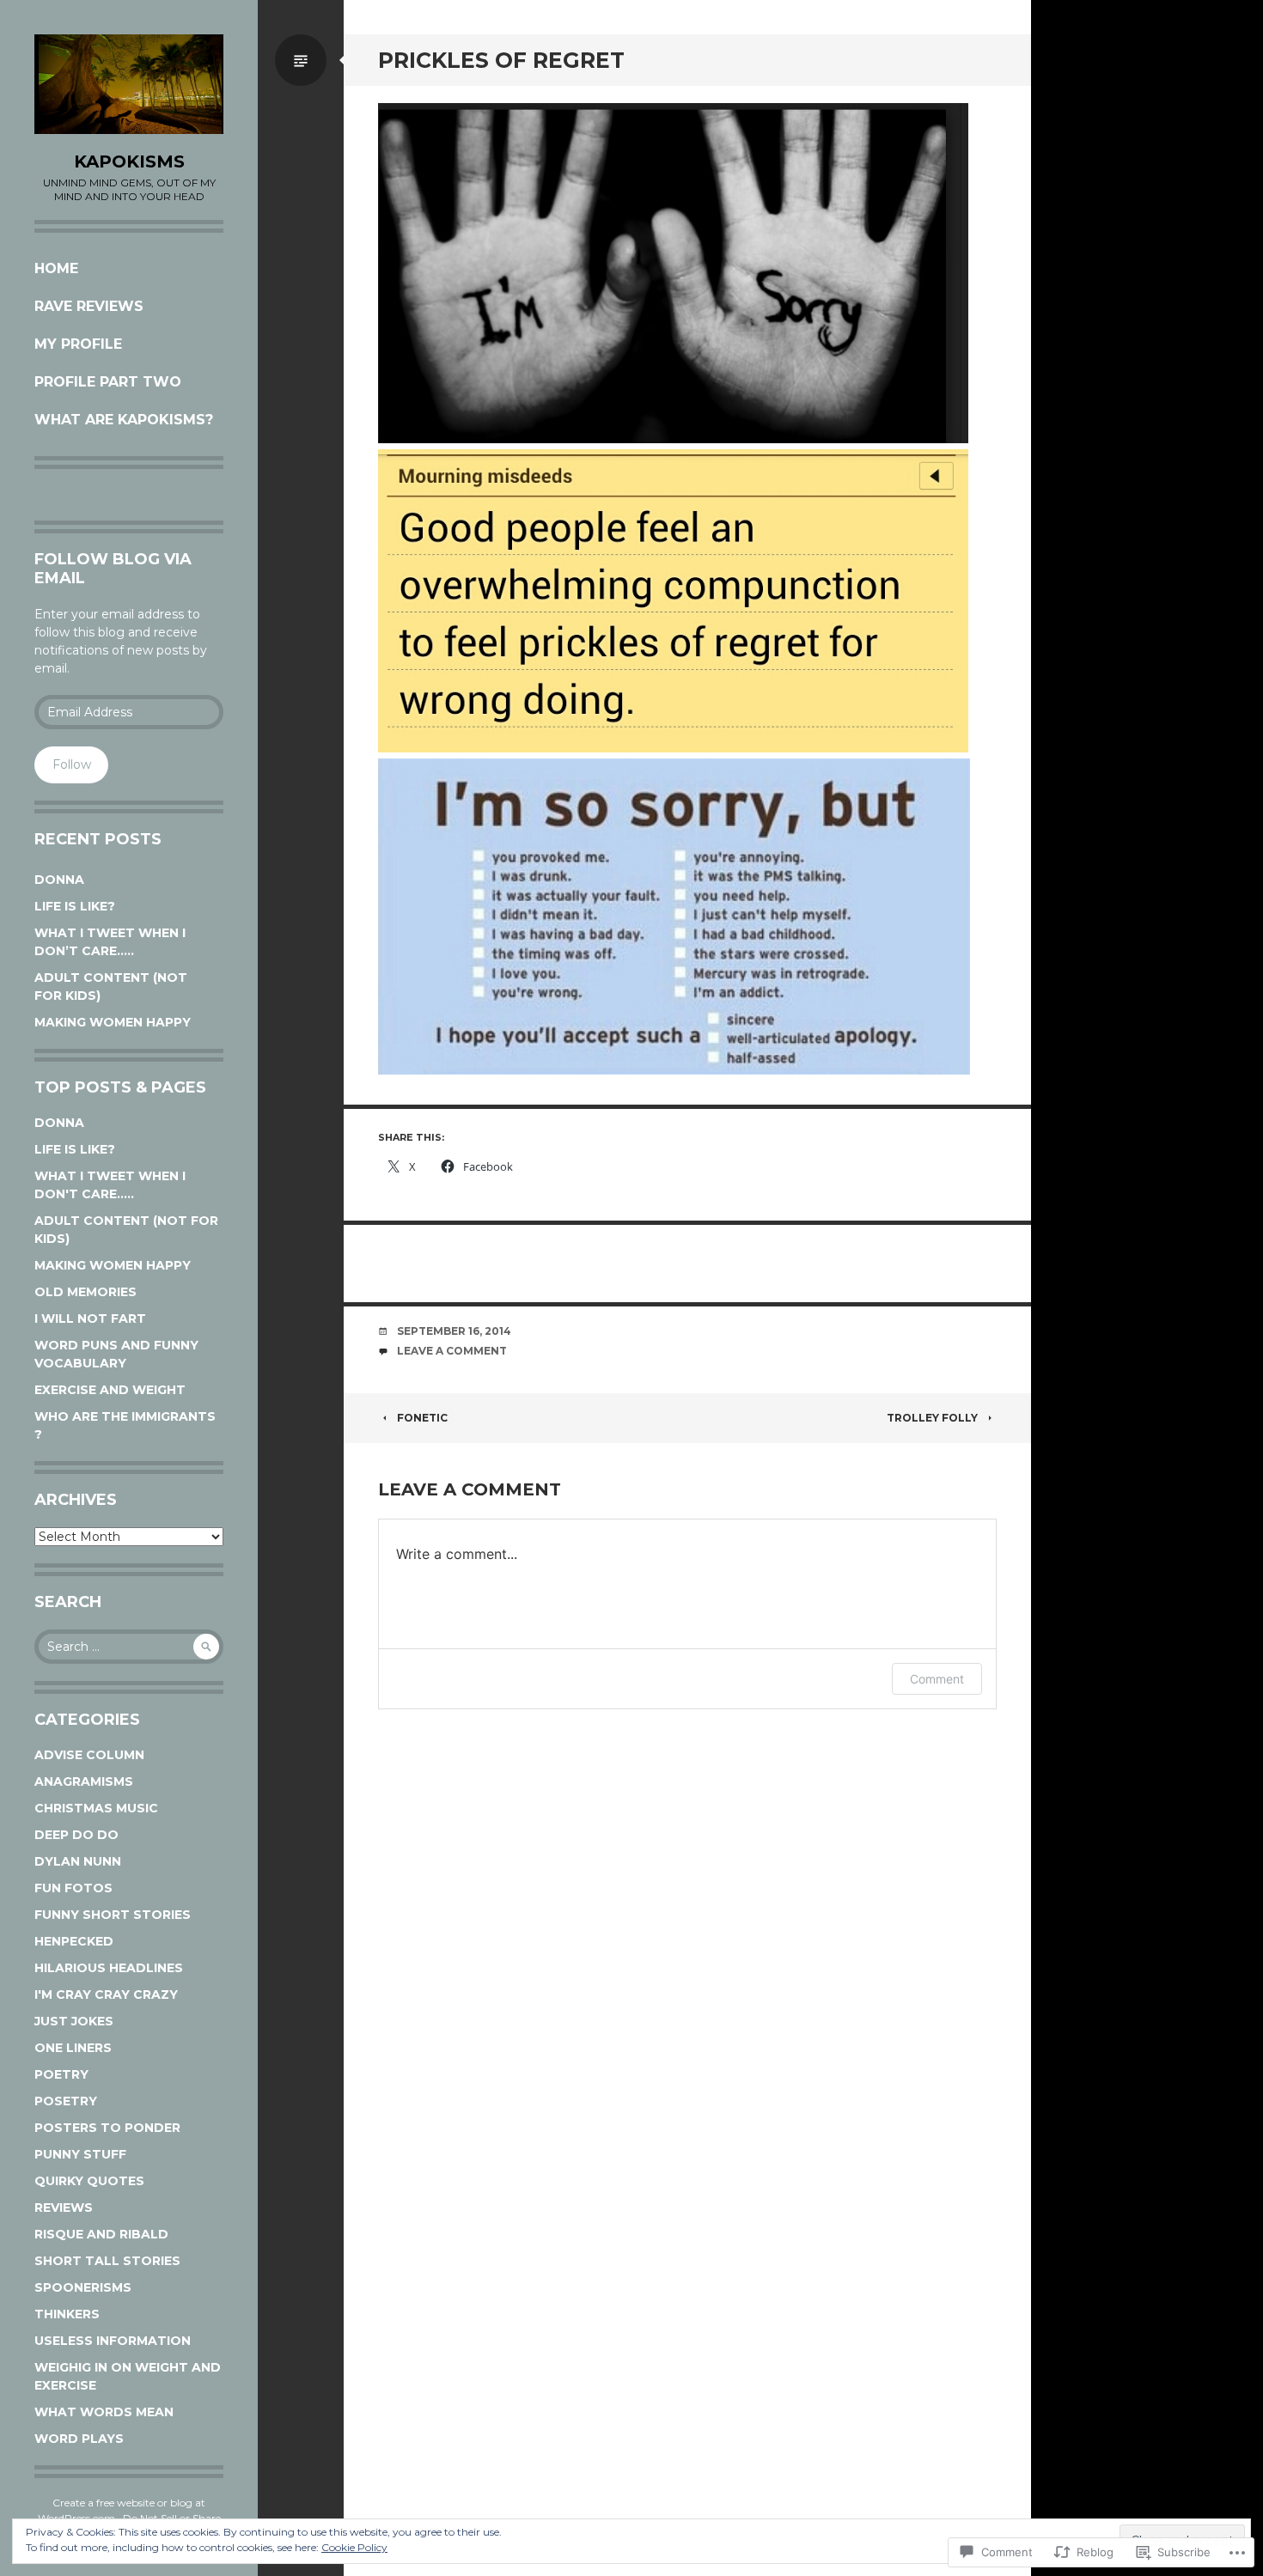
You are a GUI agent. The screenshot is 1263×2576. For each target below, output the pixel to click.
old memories (85, 1292)
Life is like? (75, 906)
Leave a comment (452, 1351)
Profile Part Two (108, 382)
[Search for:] (129, 1647)
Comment (937, 1679)
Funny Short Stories (113, 1915)
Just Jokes (74, 2021)
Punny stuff (80, 2154)
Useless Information (113, 2341)
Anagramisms (84, 1781)
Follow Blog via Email (113, 569)
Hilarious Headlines (109, 1968)
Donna (59, 880)
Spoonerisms (83, 2287)
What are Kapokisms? (124, 420)
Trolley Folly (932, 1418)
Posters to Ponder (107, 2128)
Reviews (64, 2208)
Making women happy (113, 1022)
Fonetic (422, 1418)
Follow (72, 764)
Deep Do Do (76, 1835)
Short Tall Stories (107, 2261)
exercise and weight (110, 1390)
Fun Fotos (73, 1888)
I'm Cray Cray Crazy (106, 1994)
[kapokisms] (129, 84)
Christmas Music (96, 1808)
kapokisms (129, 161)
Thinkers (67, 2314)
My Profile (78, 344)
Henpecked (74, 1941)
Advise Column (89, 1755)
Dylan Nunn (78, 1861)
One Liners (73, 2048)
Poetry (61, 2074)
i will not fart (90, 1318)
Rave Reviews (89, 306)
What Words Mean (104, 2412)
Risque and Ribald (101, 2234)
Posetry (66, 2101)
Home (56, 268)
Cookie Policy (354, 2547)
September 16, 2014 (454, 1331)
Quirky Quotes (89, 2181)
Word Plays (79, 2439)
